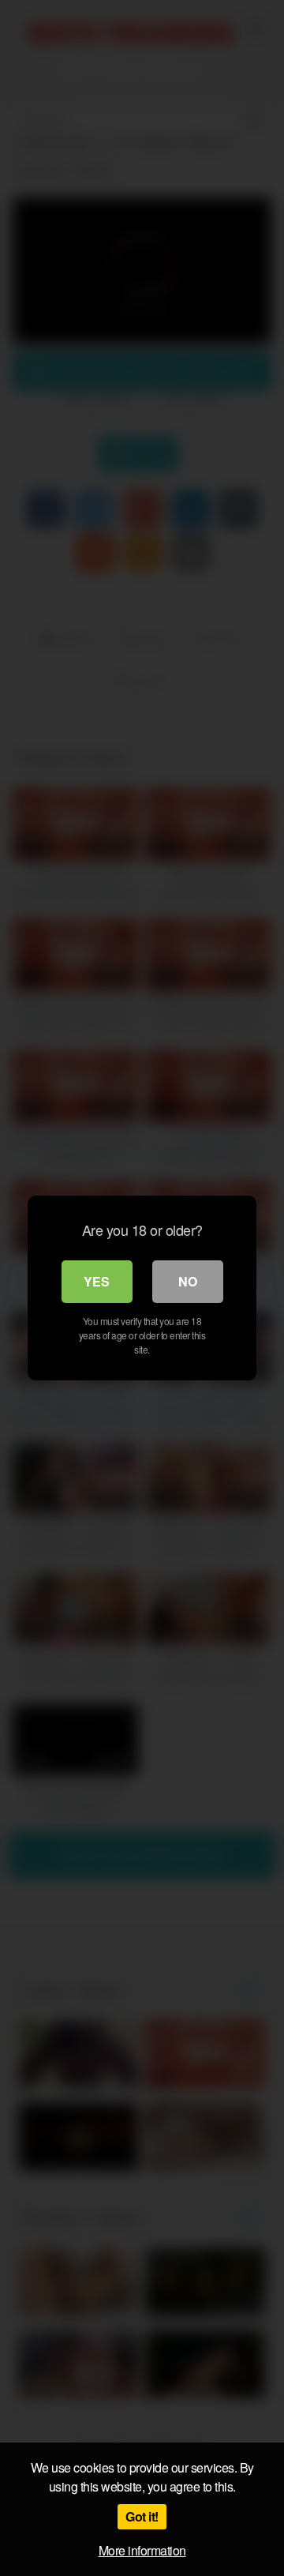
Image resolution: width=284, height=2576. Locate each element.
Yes (97, 1281)
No (188, 1281)
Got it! (142, 2516)
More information (142, 2550)
